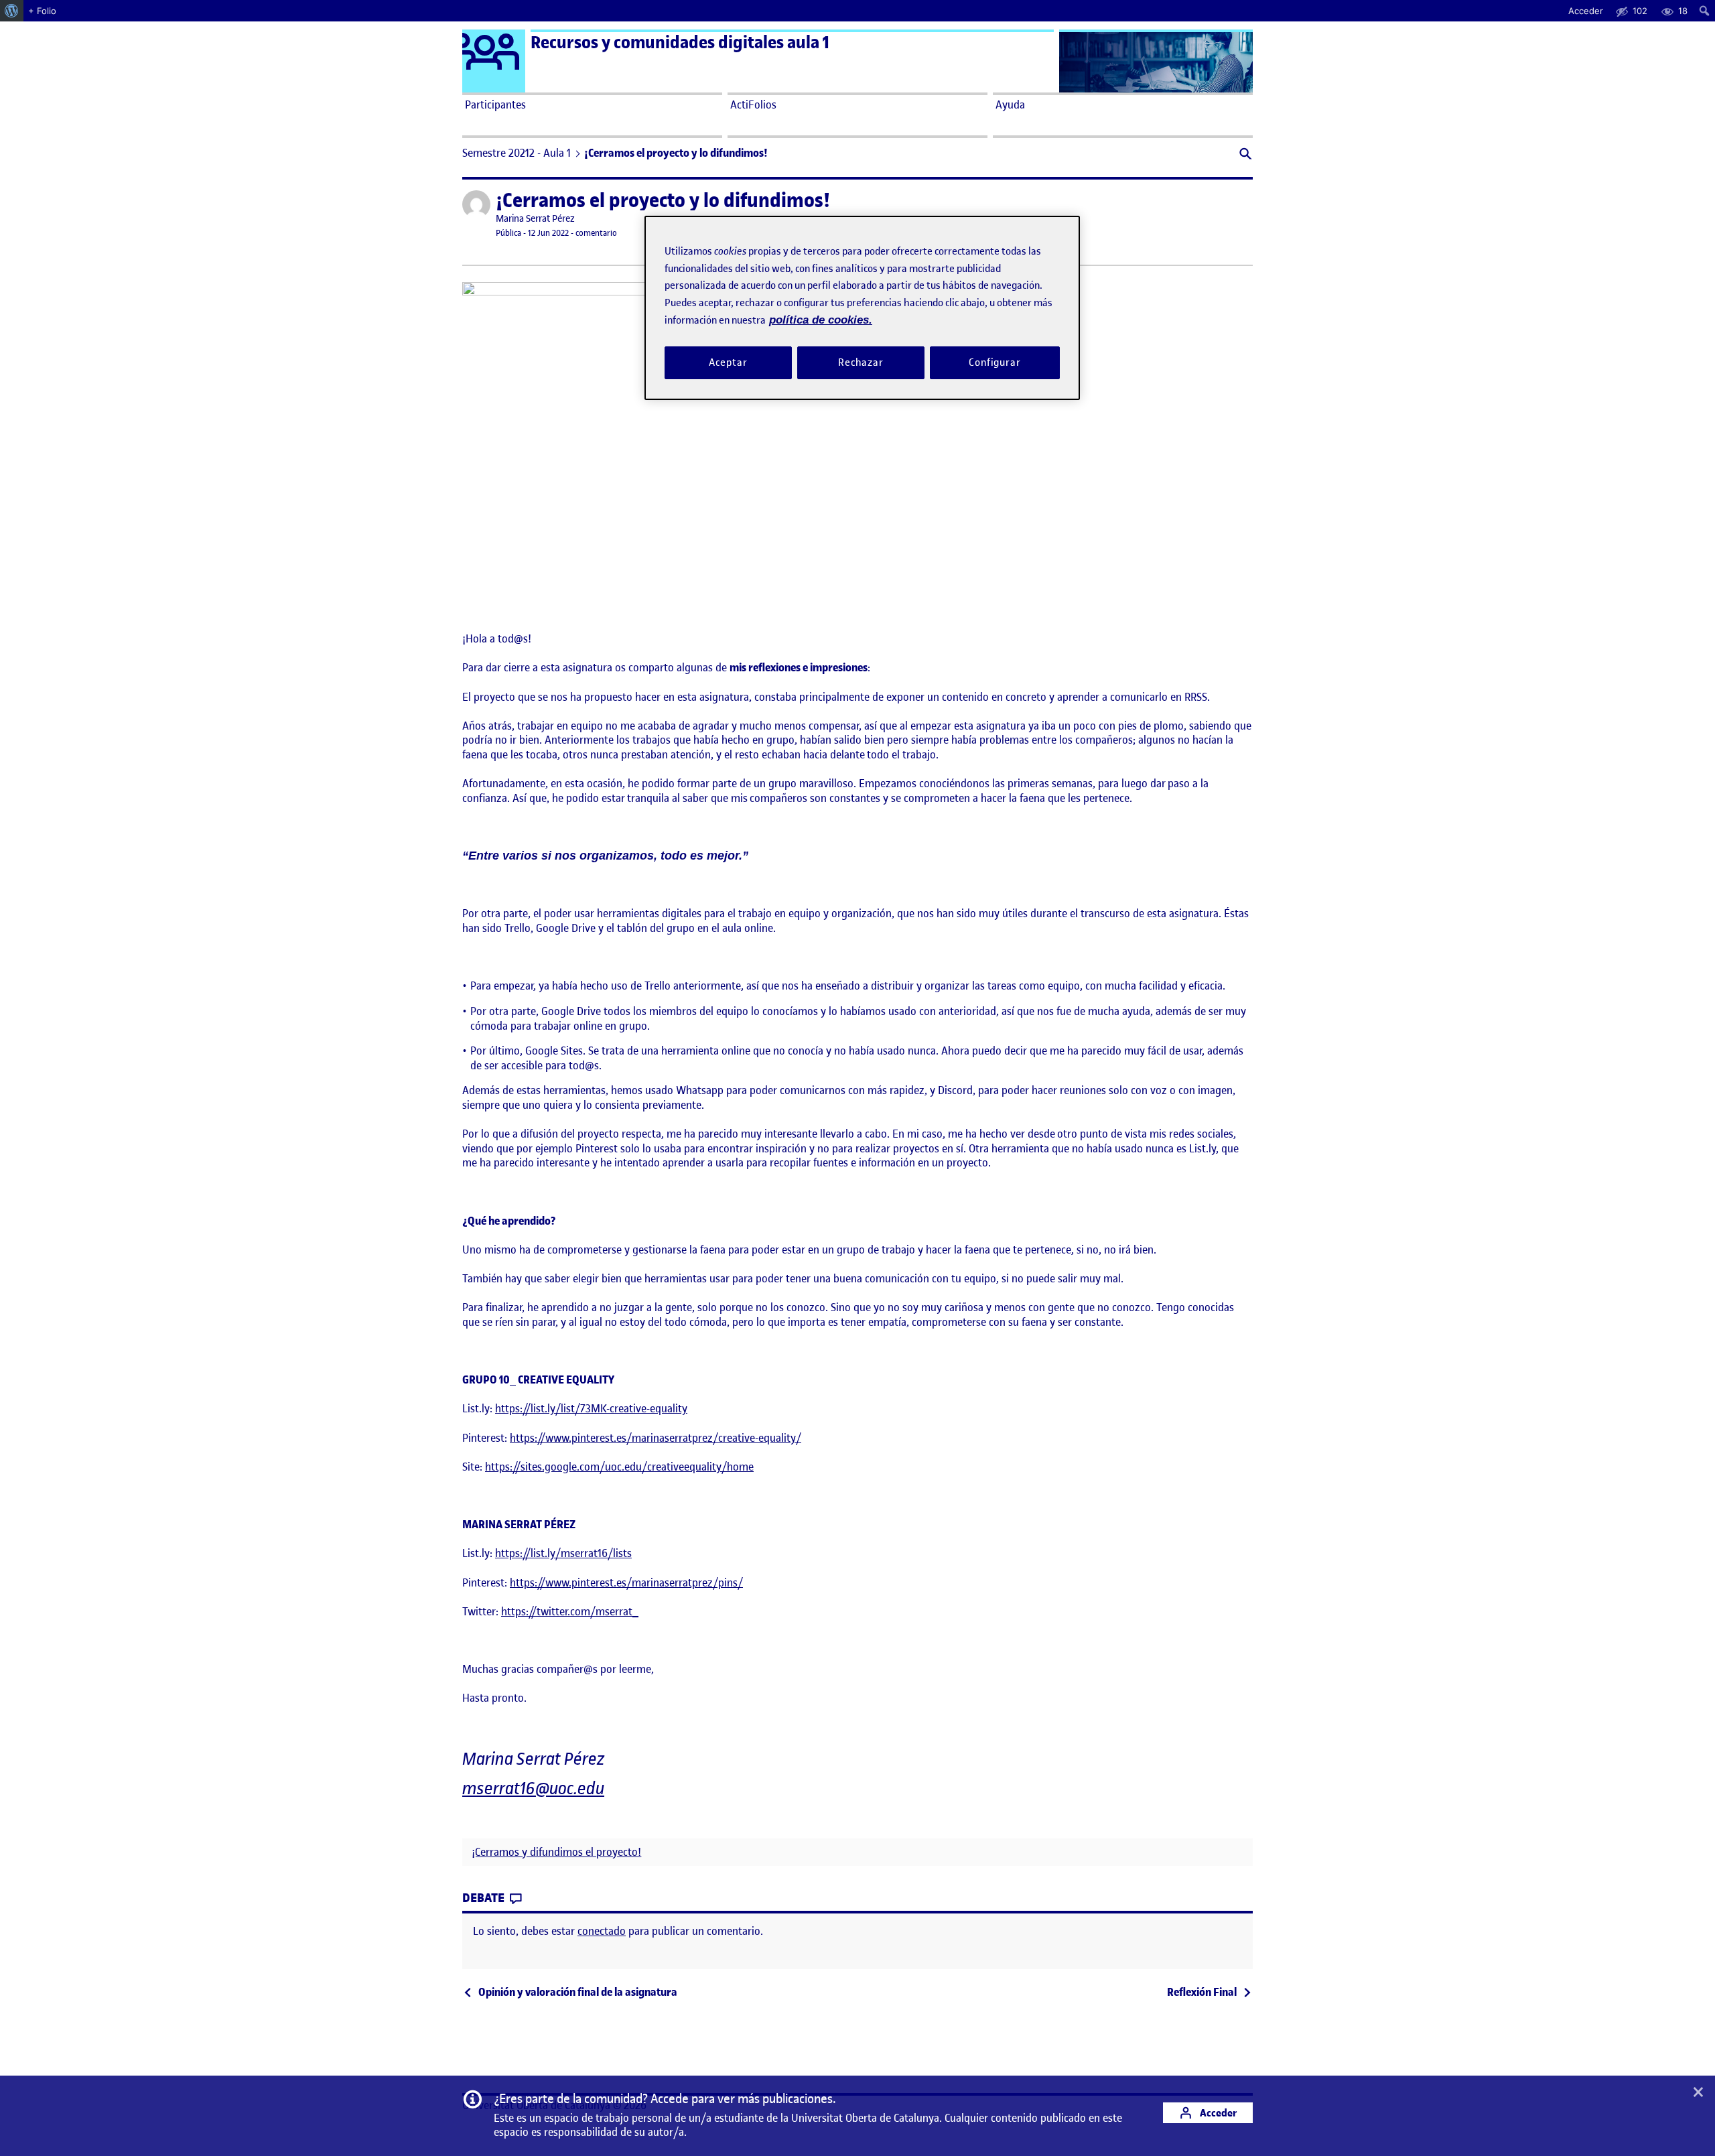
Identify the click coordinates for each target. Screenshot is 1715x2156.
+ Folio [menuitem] (42, 11)
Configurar (995, 362)
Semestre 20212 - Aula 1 (517, 153)
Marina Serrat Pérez (535, 219)
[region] (862, 308)
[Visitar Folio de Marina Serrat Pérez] (476, 204)
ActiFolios (753, 105)
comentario (596, 233)
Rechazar (861, 362)
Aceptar (728, 362)
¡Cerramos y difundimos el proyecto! (556, 1852)
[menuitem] (12, 11)
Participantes (495, 105)
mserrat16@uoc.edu (533, 1789)
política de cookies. (821, 320)
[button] (1244, 155)
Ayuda (1010, 105)
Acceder (1217, 2113)
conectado (602, 1931)
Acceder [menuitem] (1586, 11)
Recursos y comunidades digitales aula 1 (680, 43)
